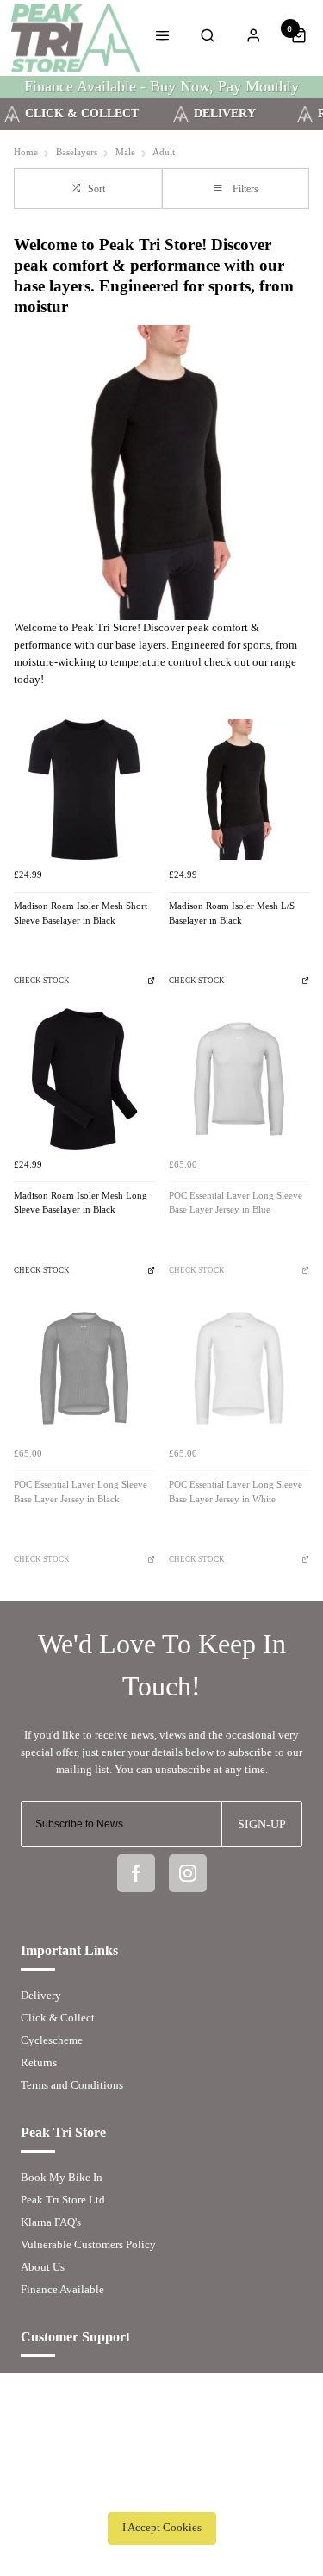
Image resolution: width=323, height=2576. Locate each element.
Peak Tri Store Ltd (63, 2200)
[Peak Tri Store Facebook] (136, 1873)
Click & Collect (58, 2018)
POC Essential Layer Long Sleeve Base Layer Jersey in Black (81, 1492)
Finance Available (62, 2289)
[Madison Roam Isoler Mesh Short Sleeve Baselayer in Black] (84, 790)
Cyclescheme (52, 2040)
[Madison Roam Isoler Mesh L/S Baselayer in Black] (239, 790)
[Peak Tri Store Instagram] (188, 1873)
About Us (43, 2267)
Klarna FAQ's (51, 2222)
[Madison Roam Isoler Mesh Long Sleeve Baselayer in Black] (84, 1079)
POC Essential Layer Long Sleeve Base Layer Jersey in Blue (236, 1203)
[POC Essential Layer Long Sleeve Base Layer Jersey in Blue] (239, 1079)
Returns (39, 2062)
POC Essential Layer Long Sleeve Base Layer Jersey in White (236, 1492)
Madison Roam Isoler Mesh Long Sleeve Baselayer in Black (81, 1203)
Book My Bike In (62, 2177)
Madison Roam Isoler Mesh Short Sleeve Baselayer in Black (81, 913)
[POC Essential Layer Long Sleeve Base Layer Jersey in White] (239, 1369)
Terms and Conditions (72, 2085)
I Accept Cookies (162, 2528)
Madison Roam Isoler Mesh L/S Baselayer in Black (232, 913)
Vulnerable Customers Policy (88, 2244)
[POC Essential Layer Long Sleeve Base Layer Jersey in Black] (84, 1369)
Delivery (41, 1995)
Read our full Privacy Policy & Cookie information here (162, 2490)
